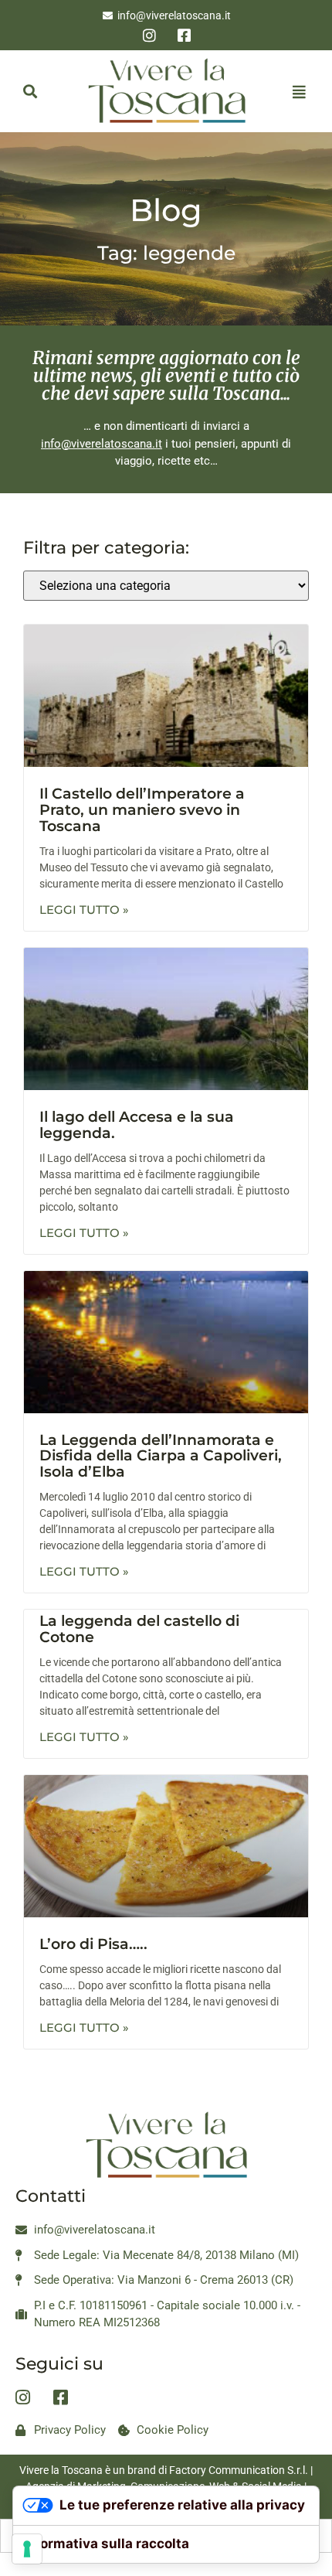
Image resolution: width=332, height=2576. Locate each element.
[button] (30, 92)
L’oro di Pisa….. (93, 1944)
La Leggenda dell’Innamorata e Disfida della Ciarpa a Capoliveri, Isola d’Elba (161, 1456)
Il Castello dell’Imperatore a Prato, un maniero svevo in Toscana (142, 810)
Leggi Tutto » (84, 910)
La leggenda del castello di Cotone (139, 1629)
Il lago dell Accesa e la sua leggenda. (137, 1125)
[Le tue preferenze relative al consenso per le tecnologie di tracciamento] (27, 2549)
